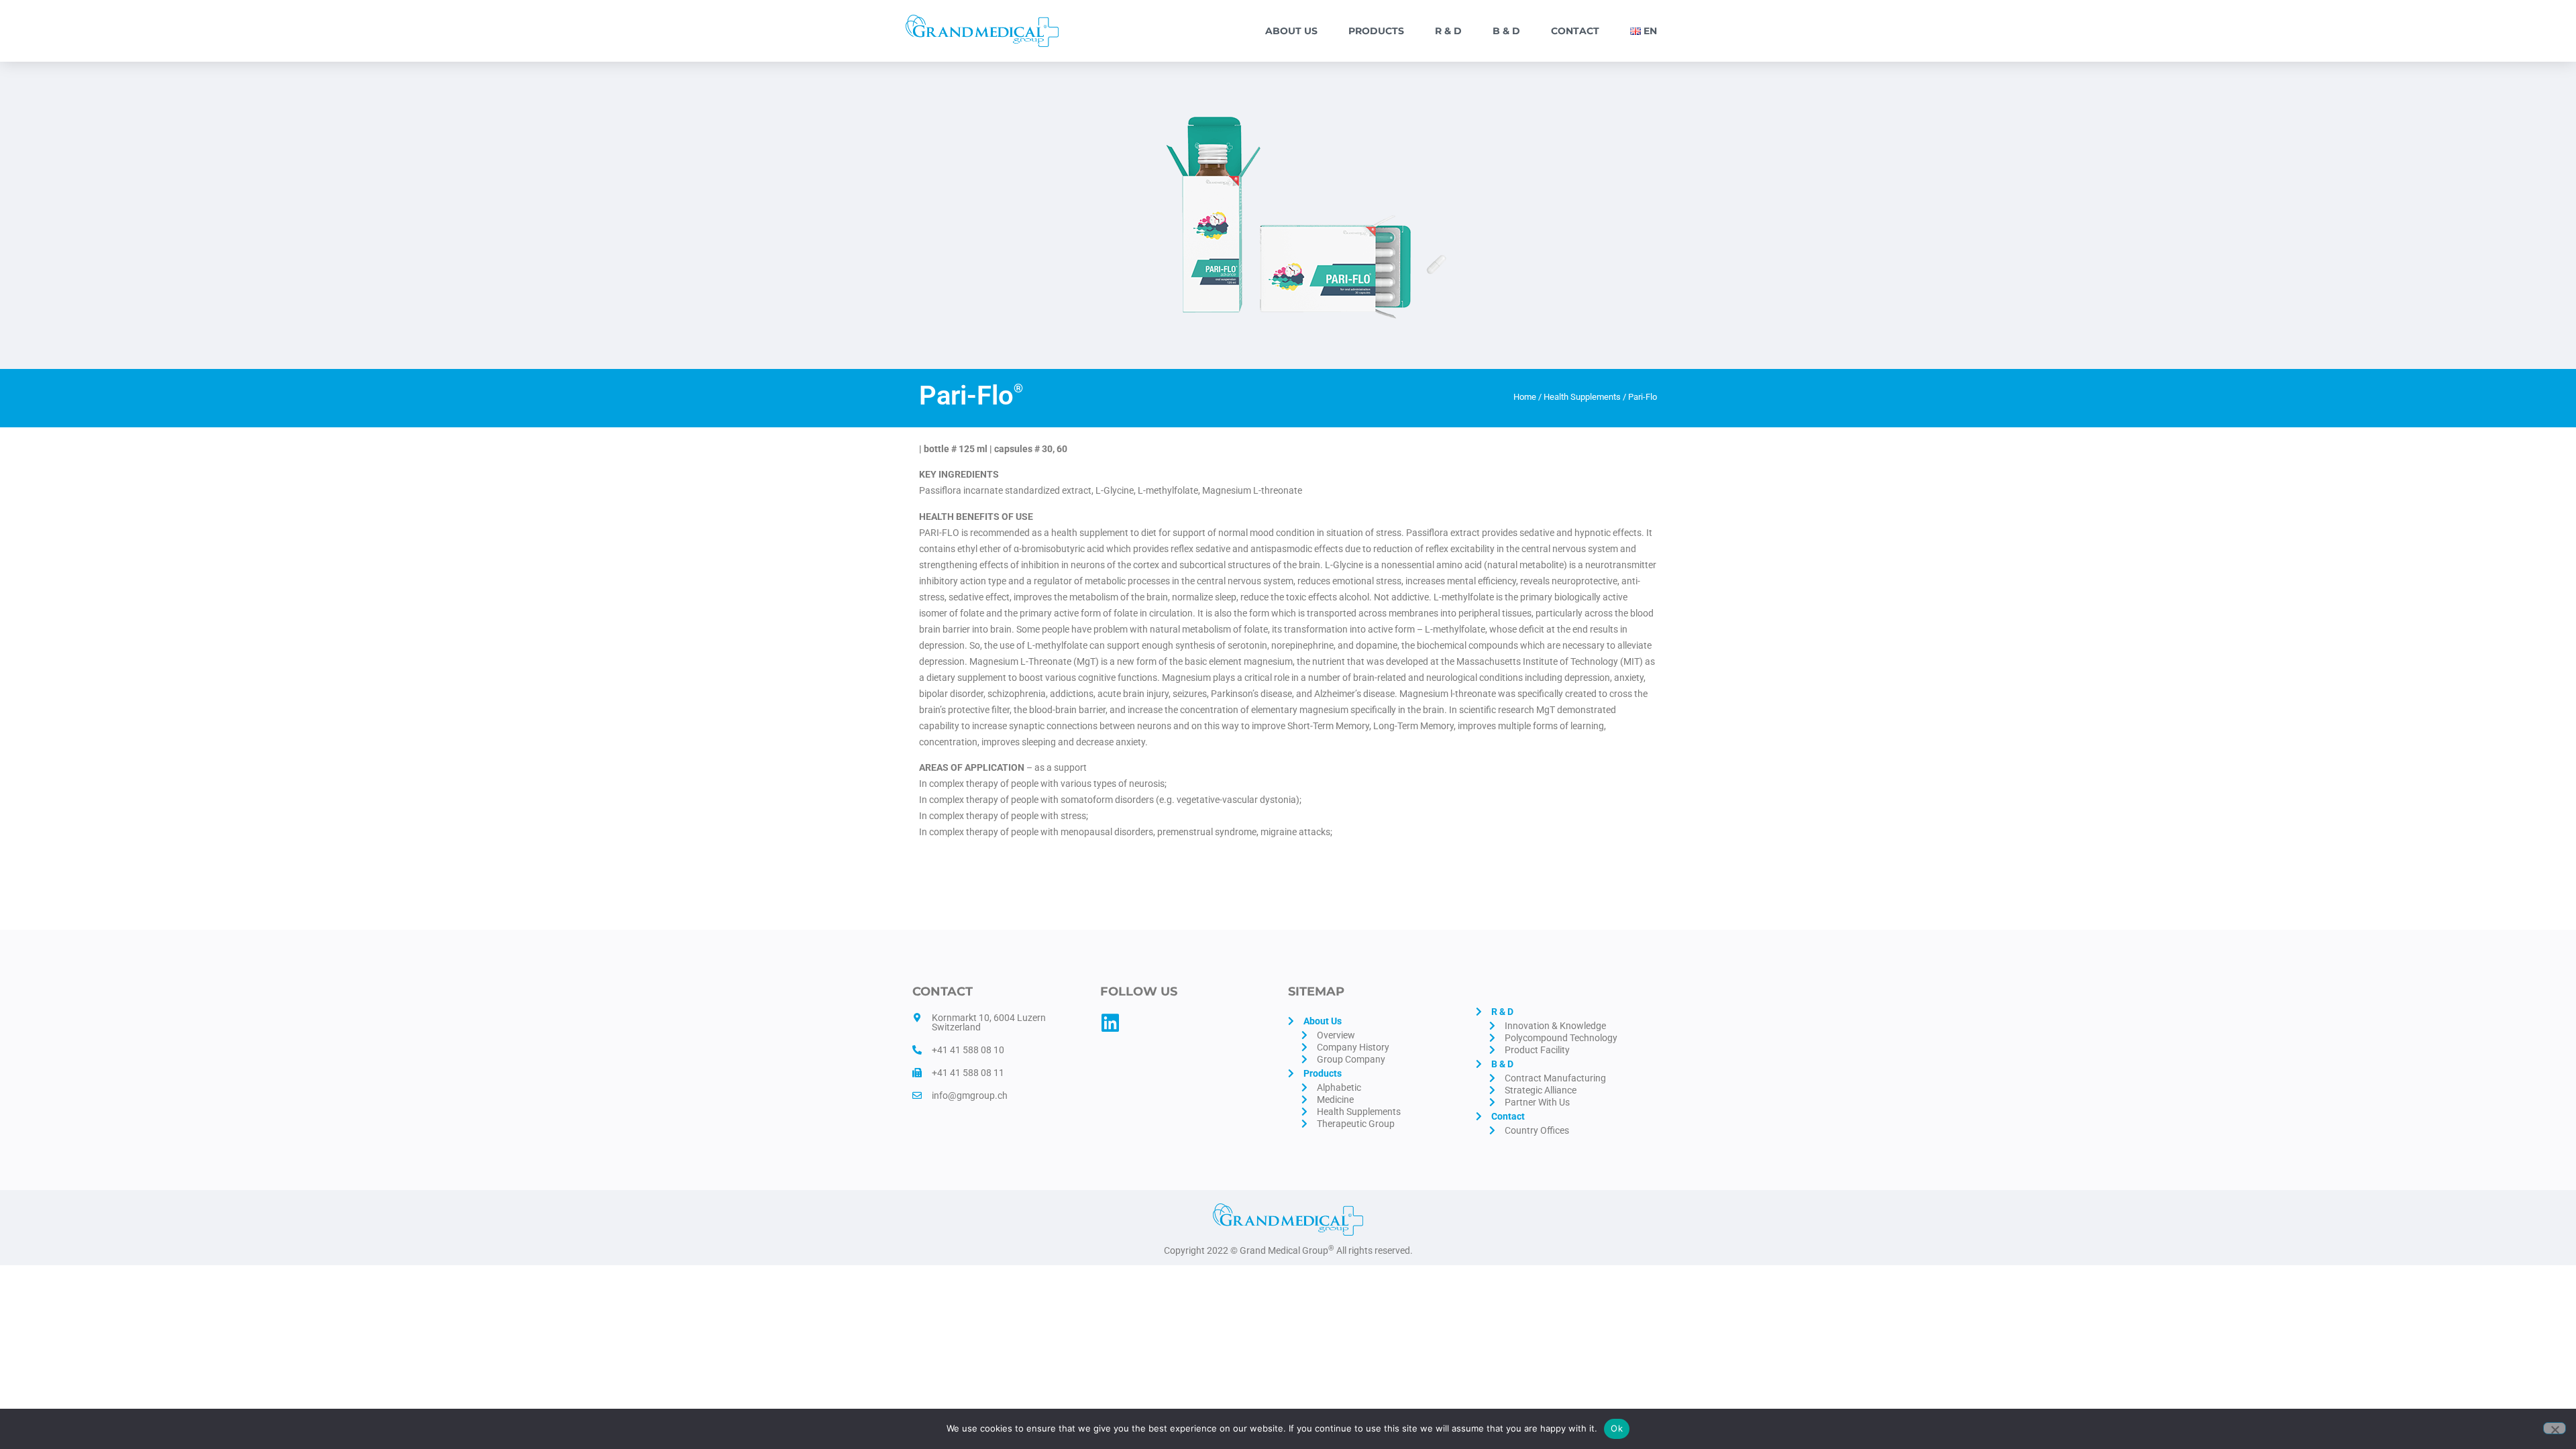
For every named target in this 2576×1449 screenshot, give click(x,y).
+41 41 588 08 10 (968, 1050)
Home (1525, 397)
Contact (1575, 31)
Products (1376, 31)
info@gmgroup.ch (970, 1095)
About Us (1291, 31)
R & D (1448, 31)
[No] (2555, 1428)
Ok (1617, 1428)
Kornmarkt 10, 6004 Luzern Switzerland (989, 1022)
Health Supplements (1582, 397)
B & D (1506, 31)
